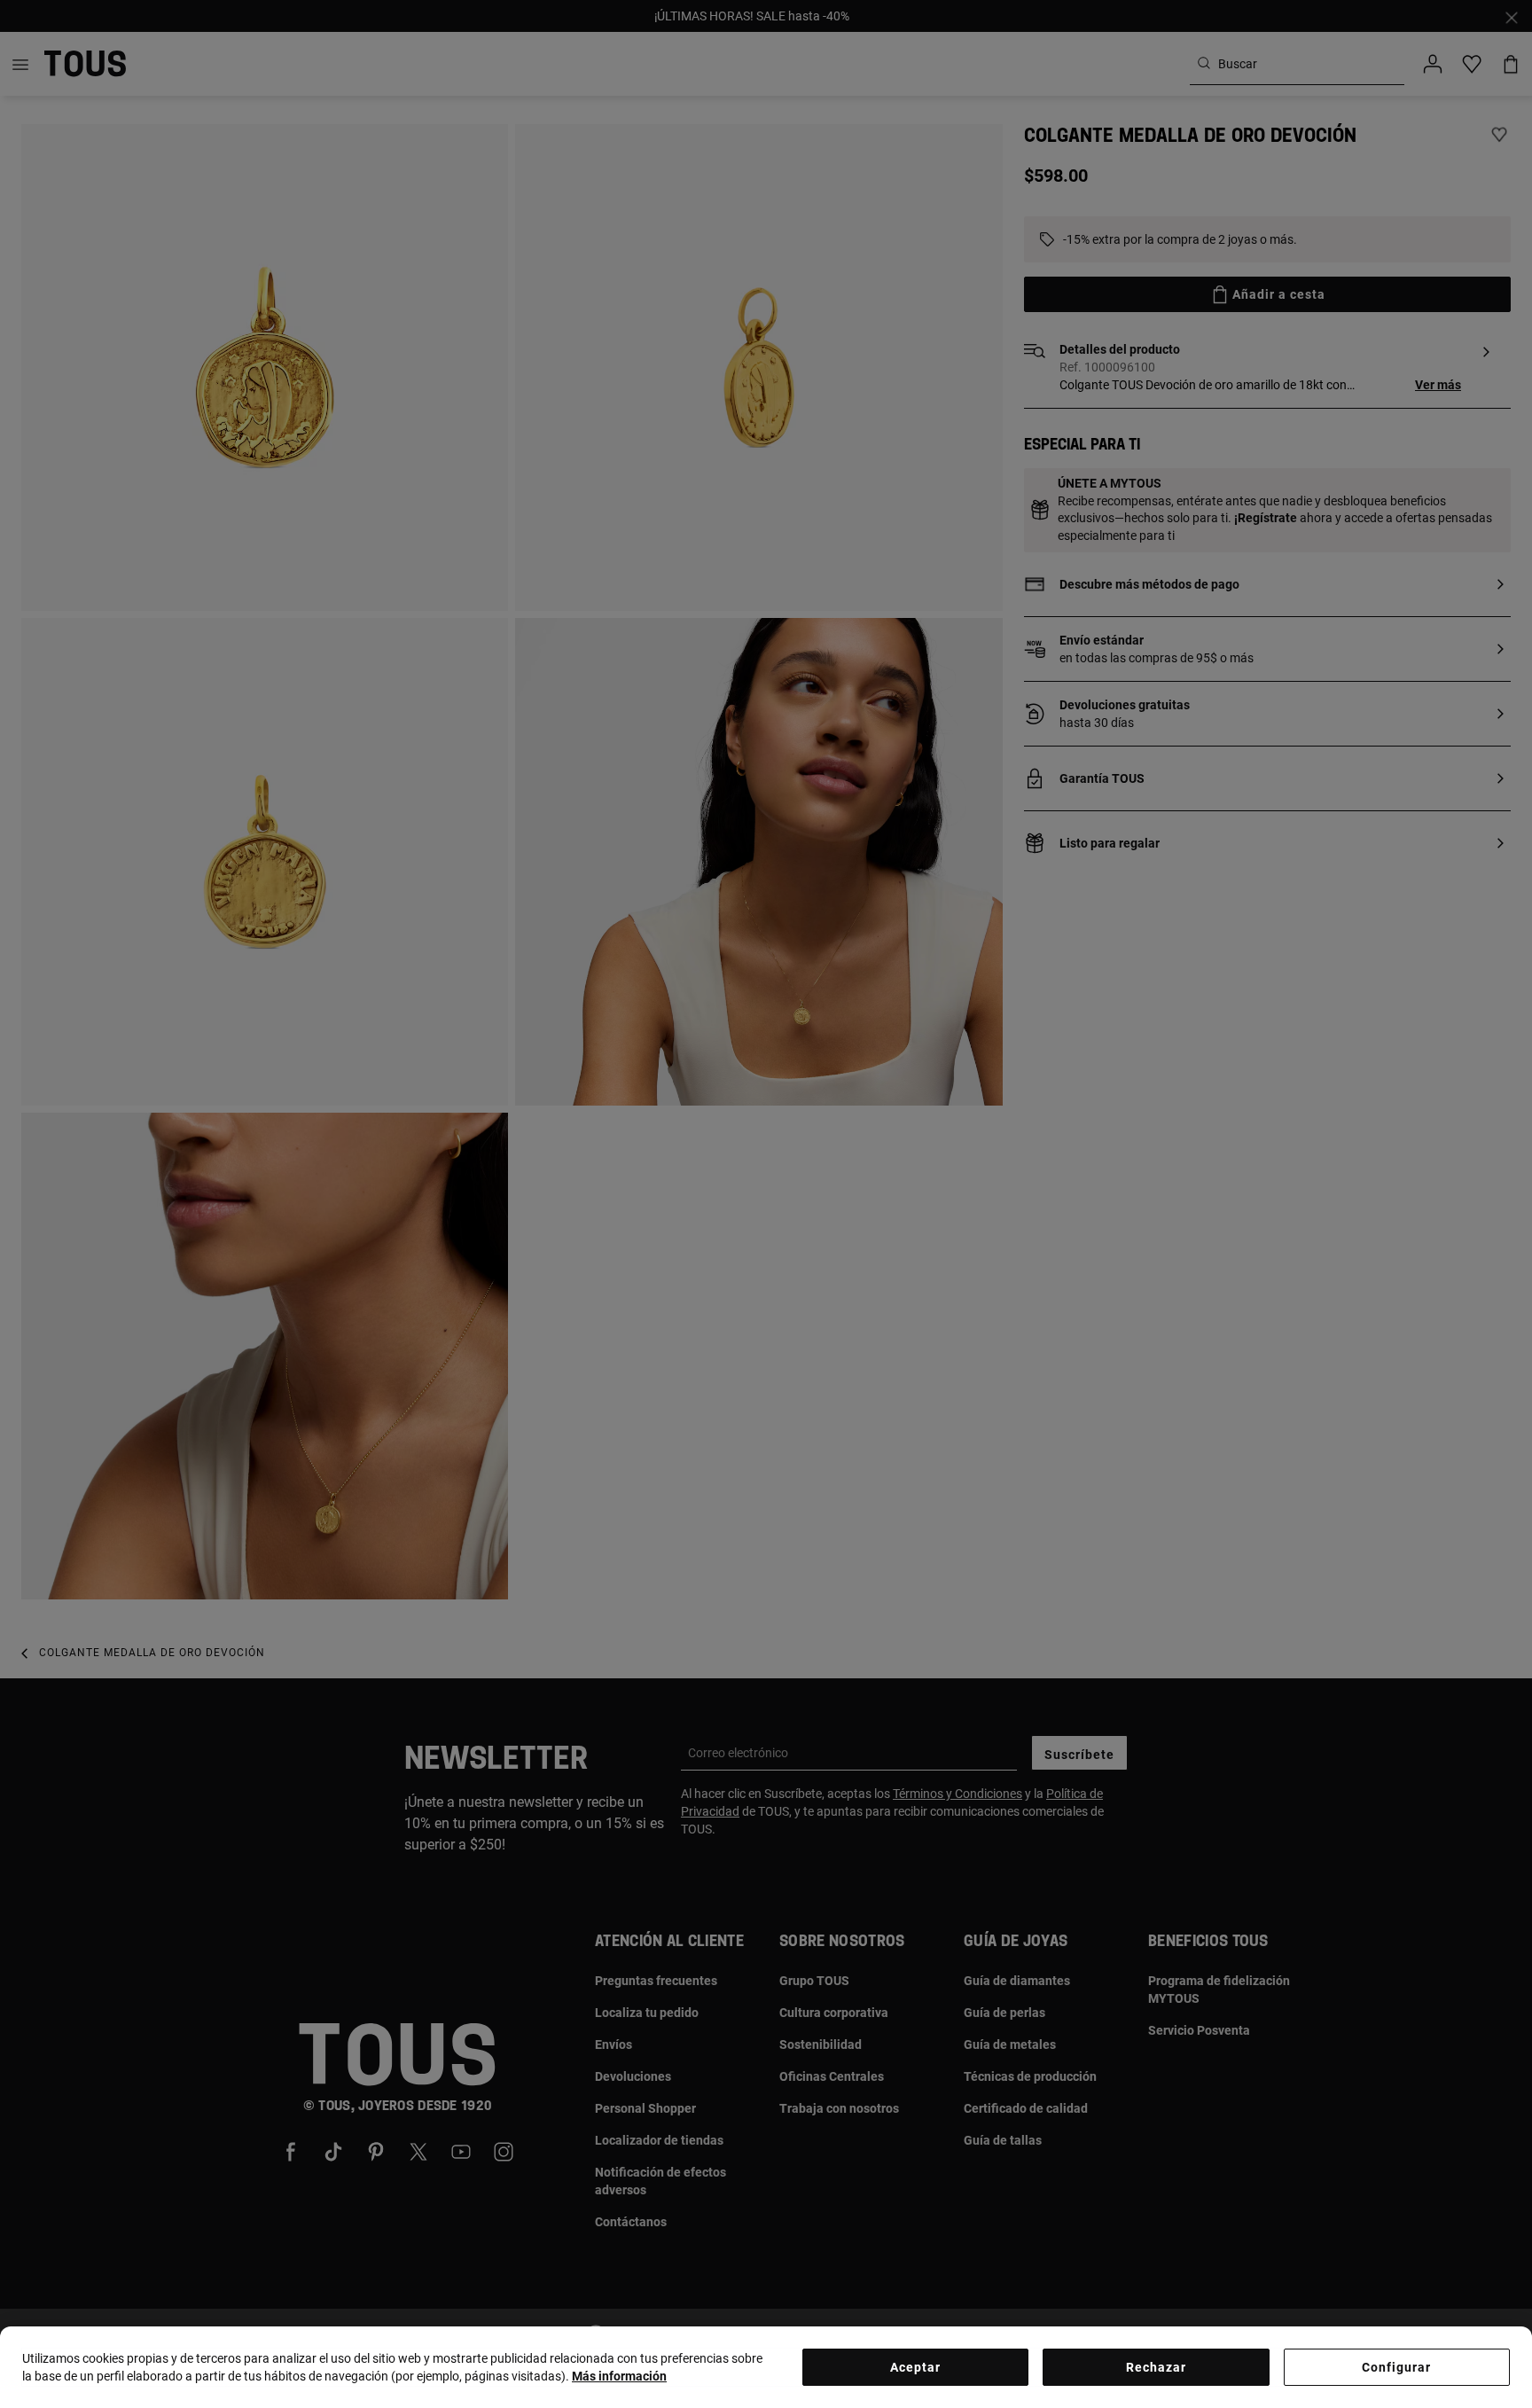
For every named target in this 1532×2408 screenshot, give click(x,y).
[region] (766, 2367)
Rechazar (1156, 2367)
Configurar (1396, 2367)
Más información (619, 2376)
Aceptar (915, 2367)
